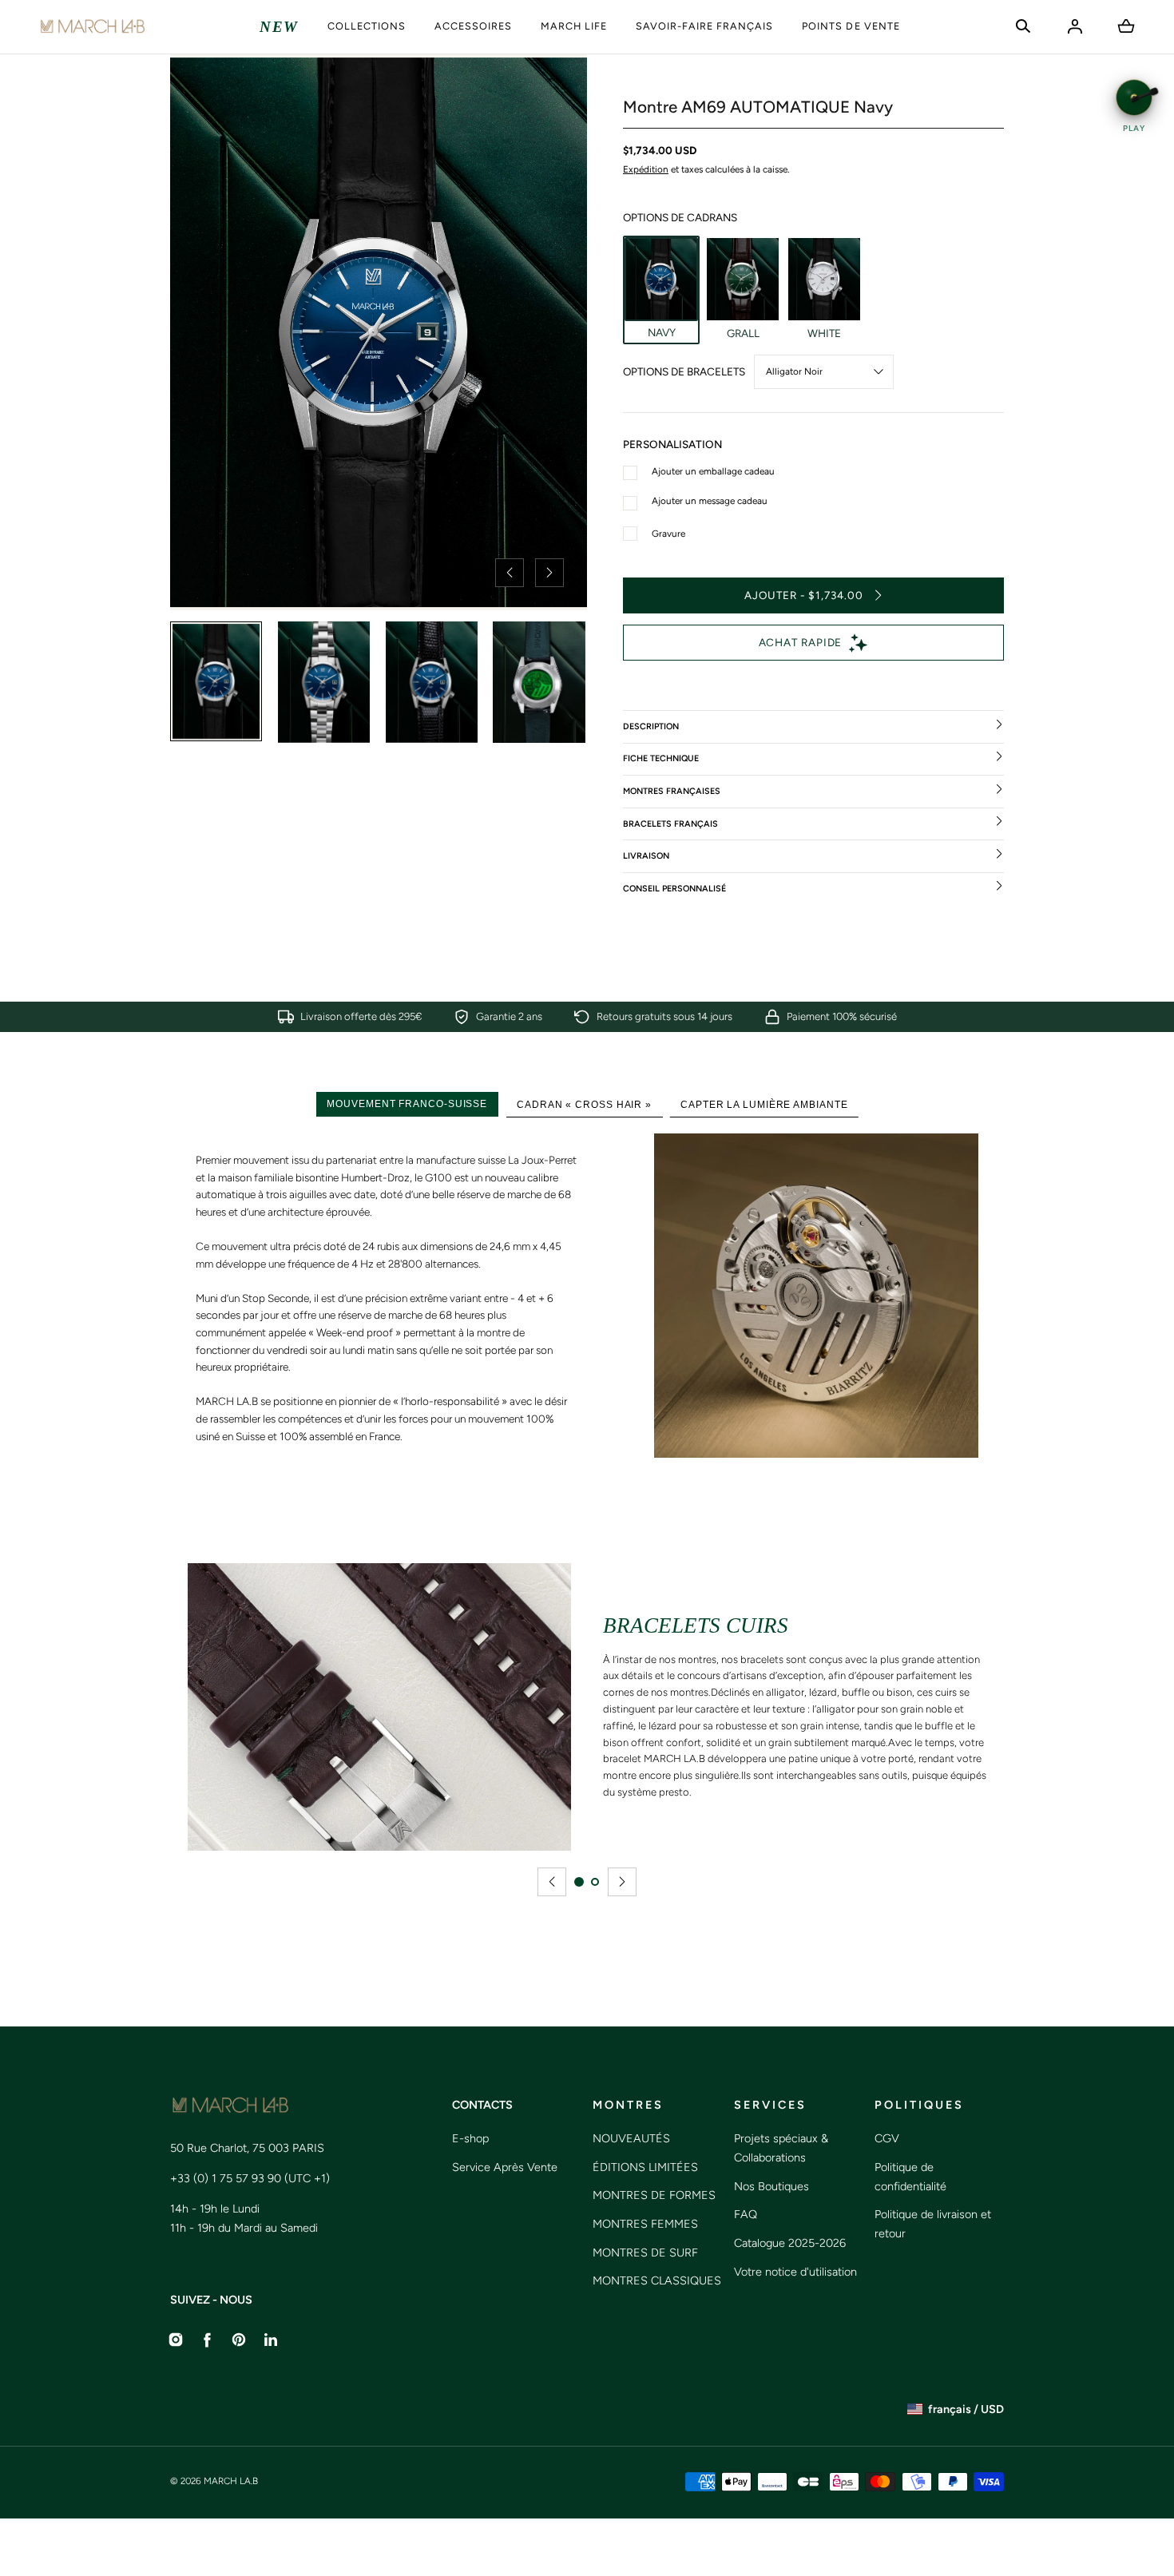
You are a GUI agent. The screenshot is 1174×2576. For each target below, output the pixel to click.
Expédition (646, 169)
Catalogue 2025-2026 (790, 2243)
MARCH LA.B (231, 2481)
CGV (887, 2138)
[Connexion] (1075, 26)
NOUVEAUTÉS (631, 2138)
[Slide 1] (579, 1882)
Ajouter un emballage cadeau (713, 471)
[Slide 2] (595, 1882)
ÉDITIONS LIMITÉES (645, 2167)
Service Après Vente (505, 2167)
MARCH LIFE (574, 26)
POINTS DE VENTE (851, 26)
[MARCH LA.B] (92, 27)
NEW (279, 27)
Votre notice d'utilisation (795, 2272)
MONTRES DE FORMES (654, 2195)
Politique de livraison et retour (933, 2224)
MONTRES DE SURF (645, 2253)
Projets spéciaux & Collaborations (781, 2148)
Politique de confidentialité (910, 2177)
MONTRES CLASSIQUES (657, 2280)
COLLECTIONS (367, 26)
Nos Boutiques (771, 2186)
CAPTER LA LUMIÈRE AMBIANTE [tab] (764, 1104)
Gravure (668, 534)
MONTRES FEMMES (645, 2224)
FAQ (746, 2214)
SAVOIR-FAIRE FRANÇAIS (704, 26)
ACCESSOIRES (473, 26)
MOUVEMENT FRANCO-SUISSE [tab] (407, 1103)
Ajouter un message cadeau (710, 501)
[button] (1023, 26)
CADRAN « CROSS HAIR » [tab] (584, 1104)
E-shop (470, 2138)
